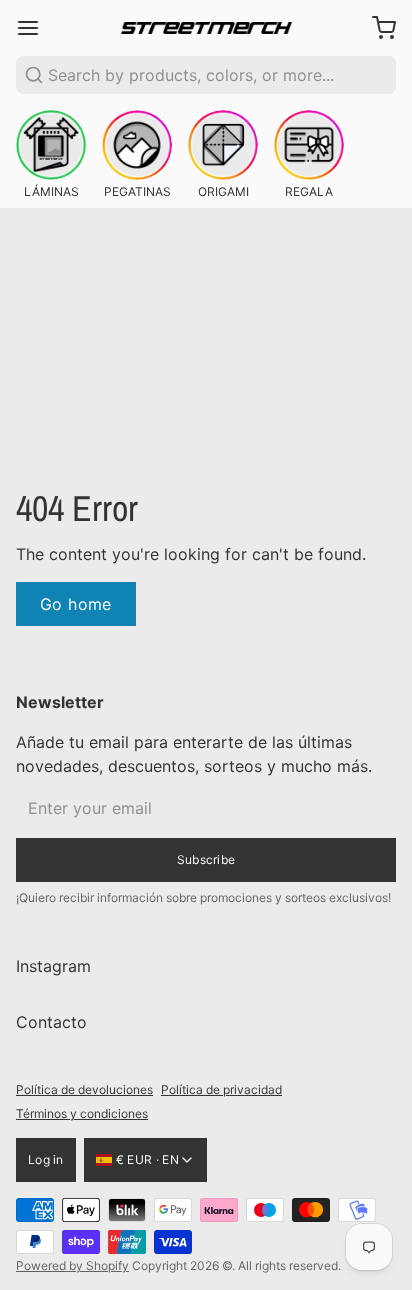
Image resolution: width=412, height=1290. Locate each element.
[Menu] (36, 28)
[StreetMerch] (206, 28)
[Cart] (376, 28)
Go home (76, 604)
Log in (46, 1151)
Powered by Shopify (72, 1257)
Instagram (53, 982)
